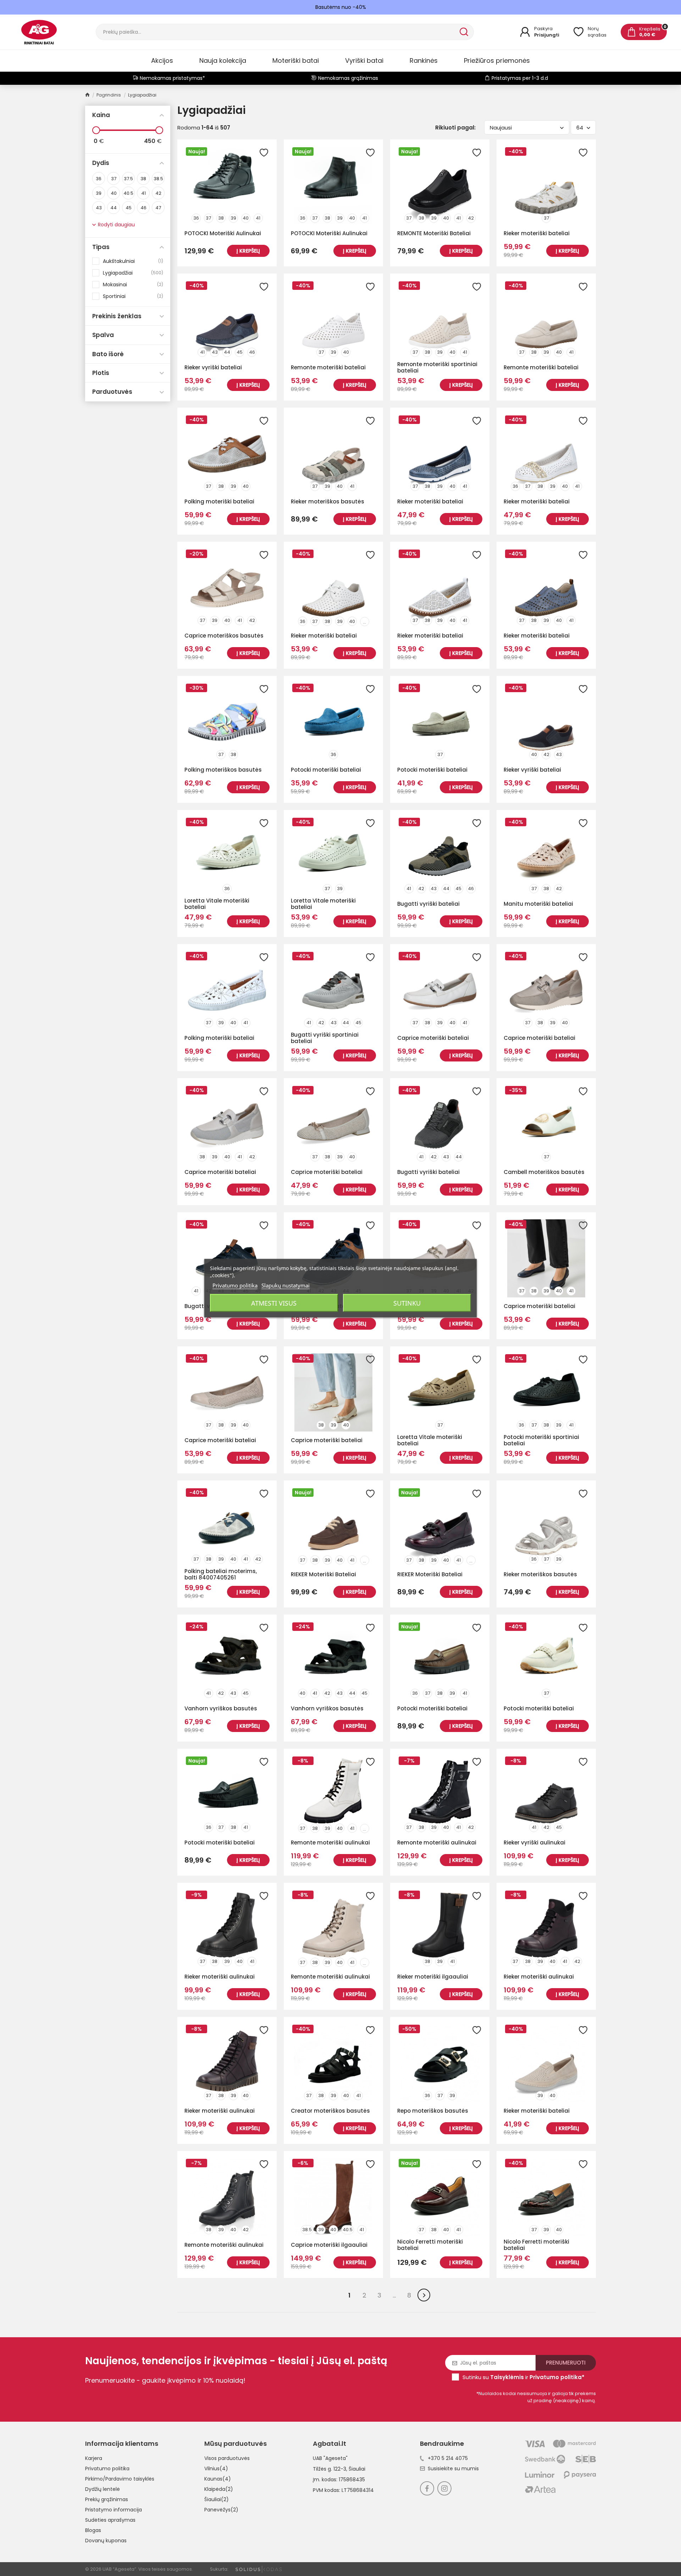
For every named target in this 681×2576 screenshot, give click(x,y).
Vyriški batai (364, 60)
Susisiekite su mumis (453, 2469)
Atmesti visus (274, 1303)
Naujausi (501, 128)
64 (580, 128)
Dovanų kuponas (106, 2541)
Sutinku (407, 1303)
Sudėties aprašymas (110, 2520)
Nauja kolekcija (223, 60)
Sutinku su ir (524, 2377)
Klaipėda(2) (219, 2489)
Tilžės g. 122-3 (330, 2469)
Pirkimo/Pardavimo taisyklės (120, 2479)
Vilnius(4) (216, 2469)
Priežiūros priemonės (497, 60)
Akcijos (162, 60)
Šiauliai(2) (217, 2499)
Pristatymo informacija (113, 2510)
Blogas (93, 2530)
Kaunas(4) (218, 2479)
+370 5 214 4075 (448, 2458)
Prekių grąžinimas (107, 2499)
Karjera (94, 2458)
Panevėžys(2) (221, 2510)
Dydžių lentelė (103, 2489)
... (364, 622)
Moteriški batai (296, 60)
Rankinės (424, 60)
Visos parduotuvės (227, 2458)
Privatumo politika (107, 2469)
